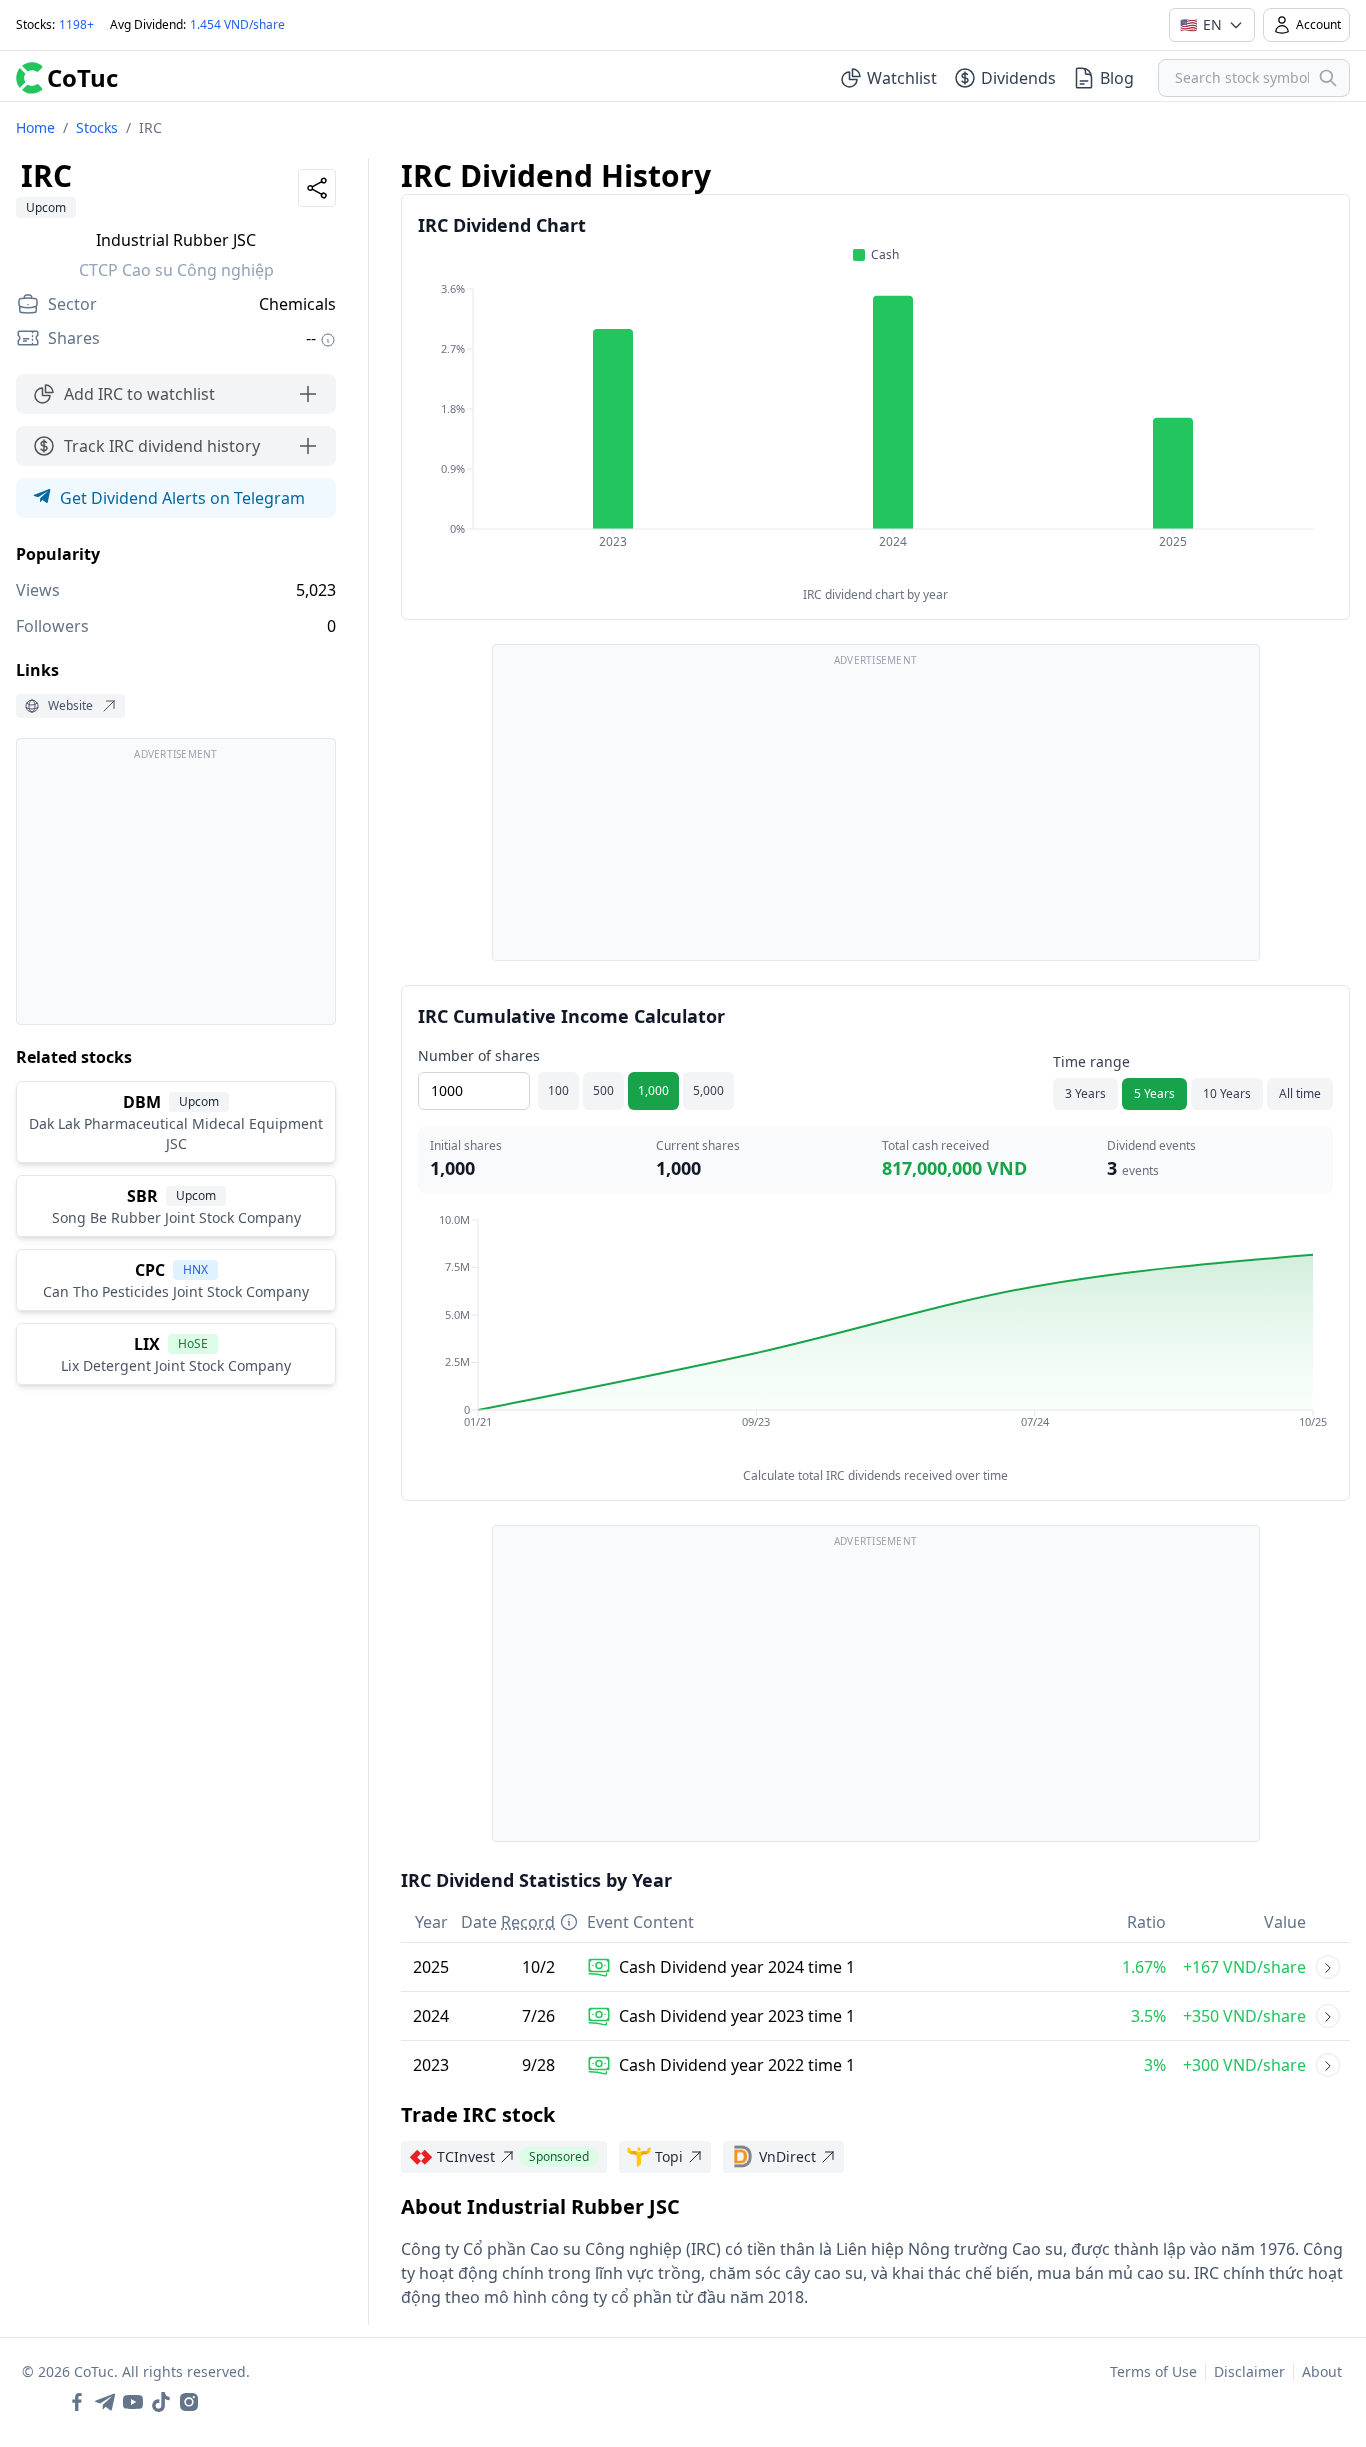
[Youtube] (133, 2402)
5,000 (708, 1090)
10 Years (1227, 1093)
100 (558, 1090)
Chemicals (297, 304)
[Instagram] (189, 2402)
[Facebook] (77, 2402)
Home (35, 127)
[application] (875, 429)
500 (603, 1090)
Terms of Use (1153, 2371)
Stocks (97, 127)
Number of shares (479, 1055)
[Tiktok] (161, 2402)
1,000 (653, 1090)
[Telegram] (105, 2402)
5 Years (1154, 1093)
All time (1300, 1093)
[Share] (317, 188)
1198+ (76, 24)
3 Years (1085, 1093)
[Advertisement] (176, 891)
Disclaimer (1249, 2371)
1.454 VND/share (237, 24)
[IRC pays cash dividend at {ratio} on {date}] (1328, 1967)
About (1322, 2371)
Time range (1091, 1061)
